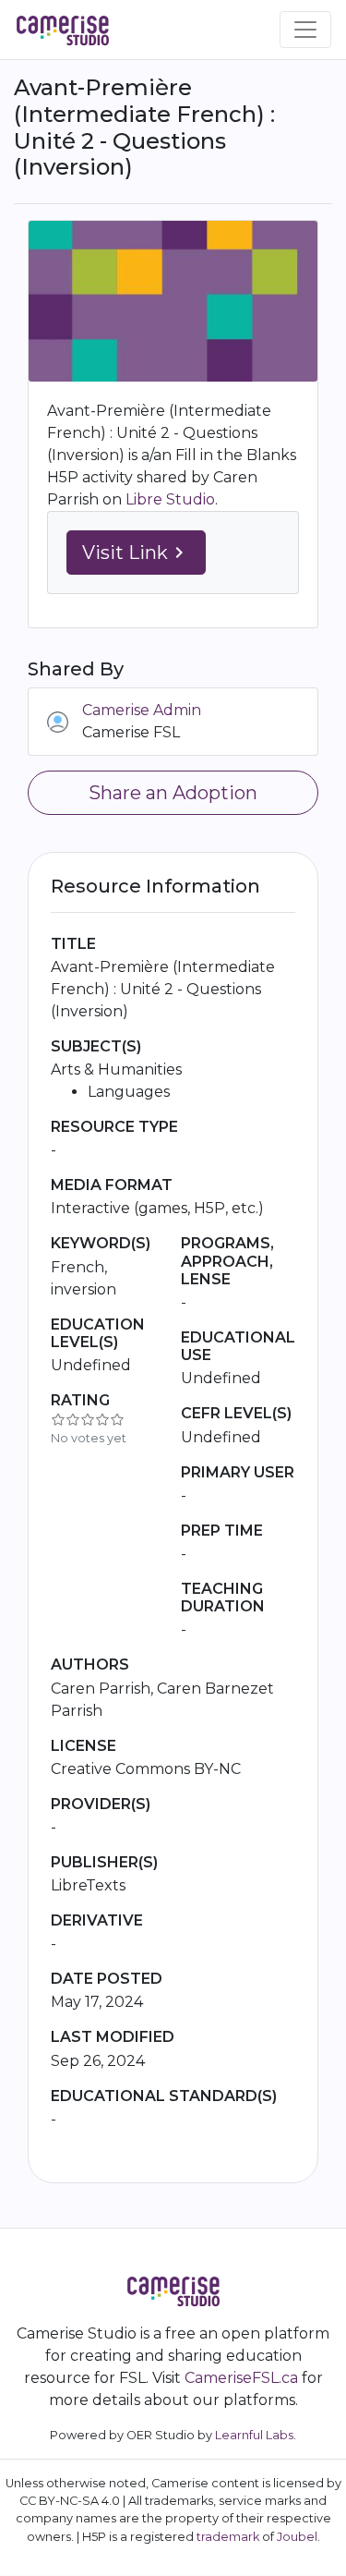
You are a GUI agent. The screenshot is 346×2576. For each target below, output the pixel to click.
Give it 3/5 (88, 1419)
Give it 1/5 (58, 1419)
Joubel (297, 2537)
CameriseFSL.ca (241, 2378)
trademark (228, 2537)
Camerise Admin (142, 710)
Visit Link (136, 553)
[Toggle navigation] (305, 30)
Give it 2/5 (73, 1419)
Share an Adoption (173, 793)
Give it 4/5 (102, 1419)
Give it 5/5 (117, 1419)
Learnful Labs (254, 2435)
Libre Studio (170, 499)
